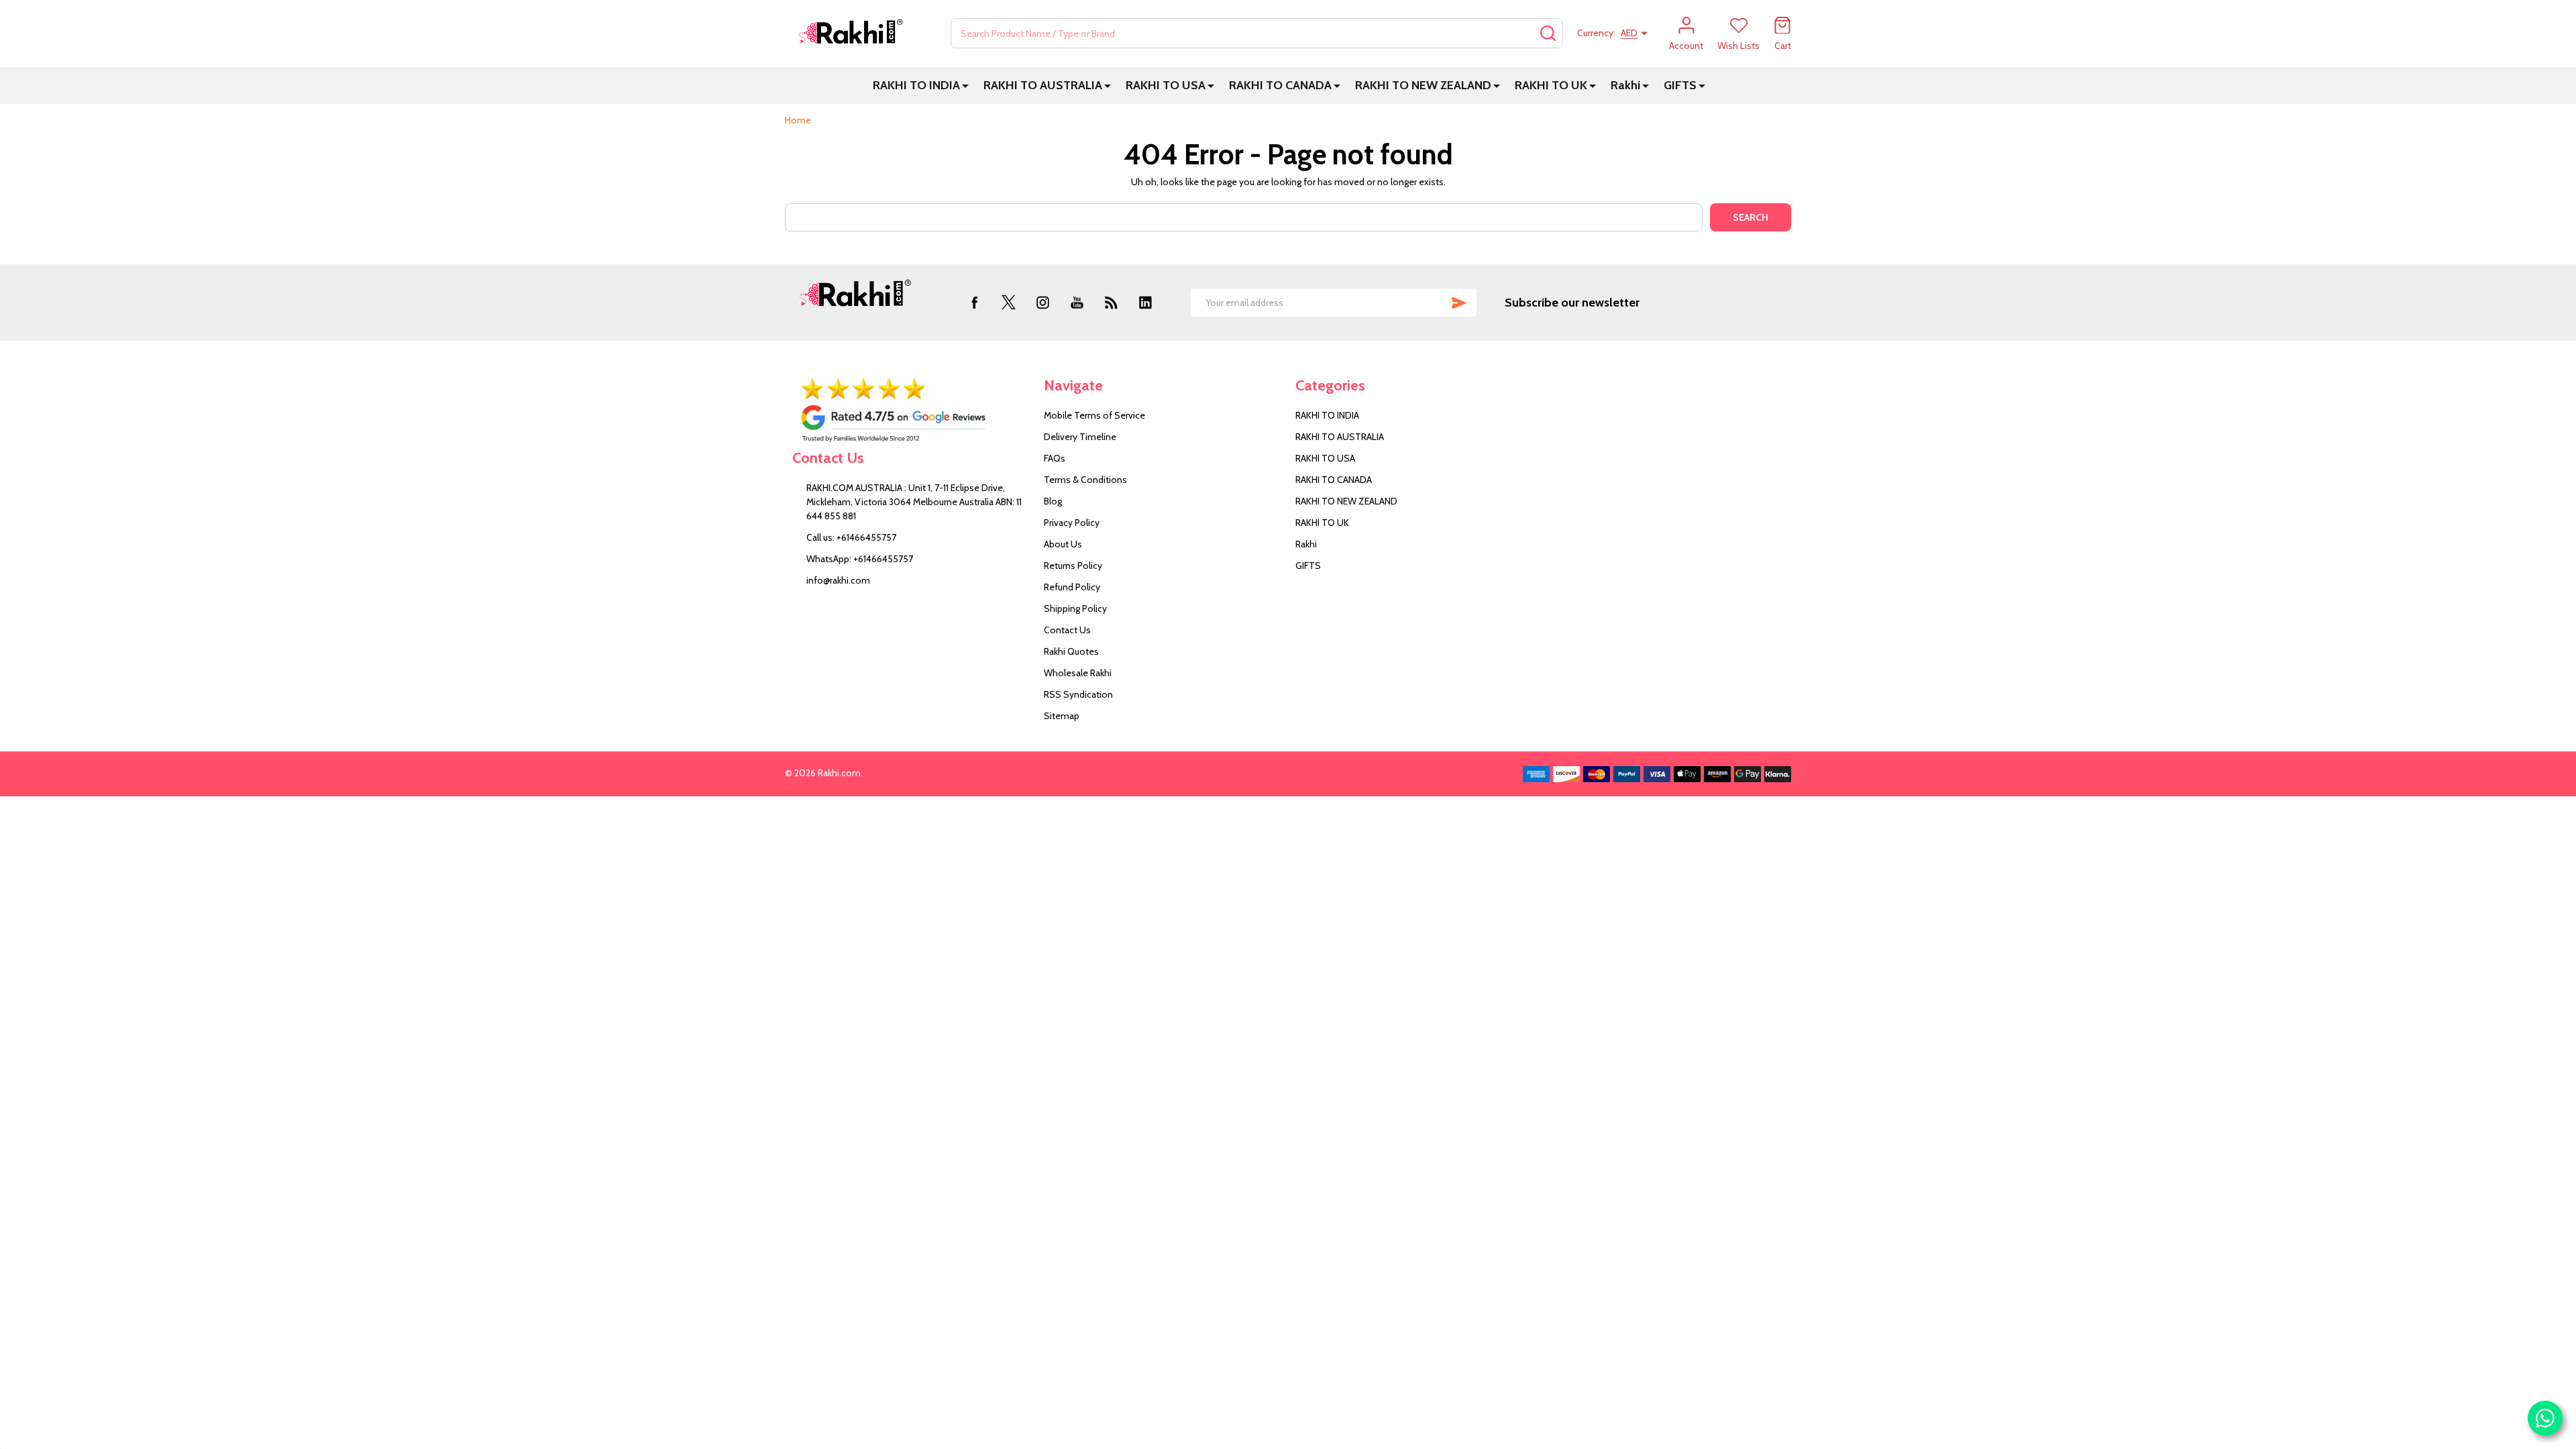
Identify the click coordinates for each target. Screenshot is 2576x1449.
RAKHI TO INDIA (916, 85)
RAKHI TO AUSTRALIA (1043, 85)
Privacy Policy (1072, 523)
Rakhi (1625, 85)
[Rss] (1111, 302)
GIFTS (1680, 85)
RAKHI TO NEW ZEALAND (1423, 85)
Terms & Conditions (1085, 480)
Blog (1053, 501)
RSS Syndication (1078, 694)
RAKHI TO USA (1166, 85)
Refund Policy (1072, 587)
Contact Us (1067, 630)
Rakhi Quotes (1071, 651)
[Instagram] (1043, 302)
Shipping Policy (1075, 608)
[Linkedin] (1145, 302)
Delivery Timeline (1080, 437)
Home (798, 120)
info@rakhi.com (838, 580)
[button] (911, 410)
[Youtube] (1077, 302)
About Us (1063, 544)
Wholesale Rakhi (1078, 673)
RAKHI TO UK (1551, 85)
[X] (1009, 302)
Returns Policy (1073, 566)
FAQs (1055, 458)
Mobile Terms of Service (1094, 415)
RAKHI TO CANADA (1280, 85)
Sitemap (1062, 716)
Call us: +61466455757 (851, 537)
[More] (965, 86)
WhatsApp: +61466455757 (860, 559)
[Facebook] (974, 302)
